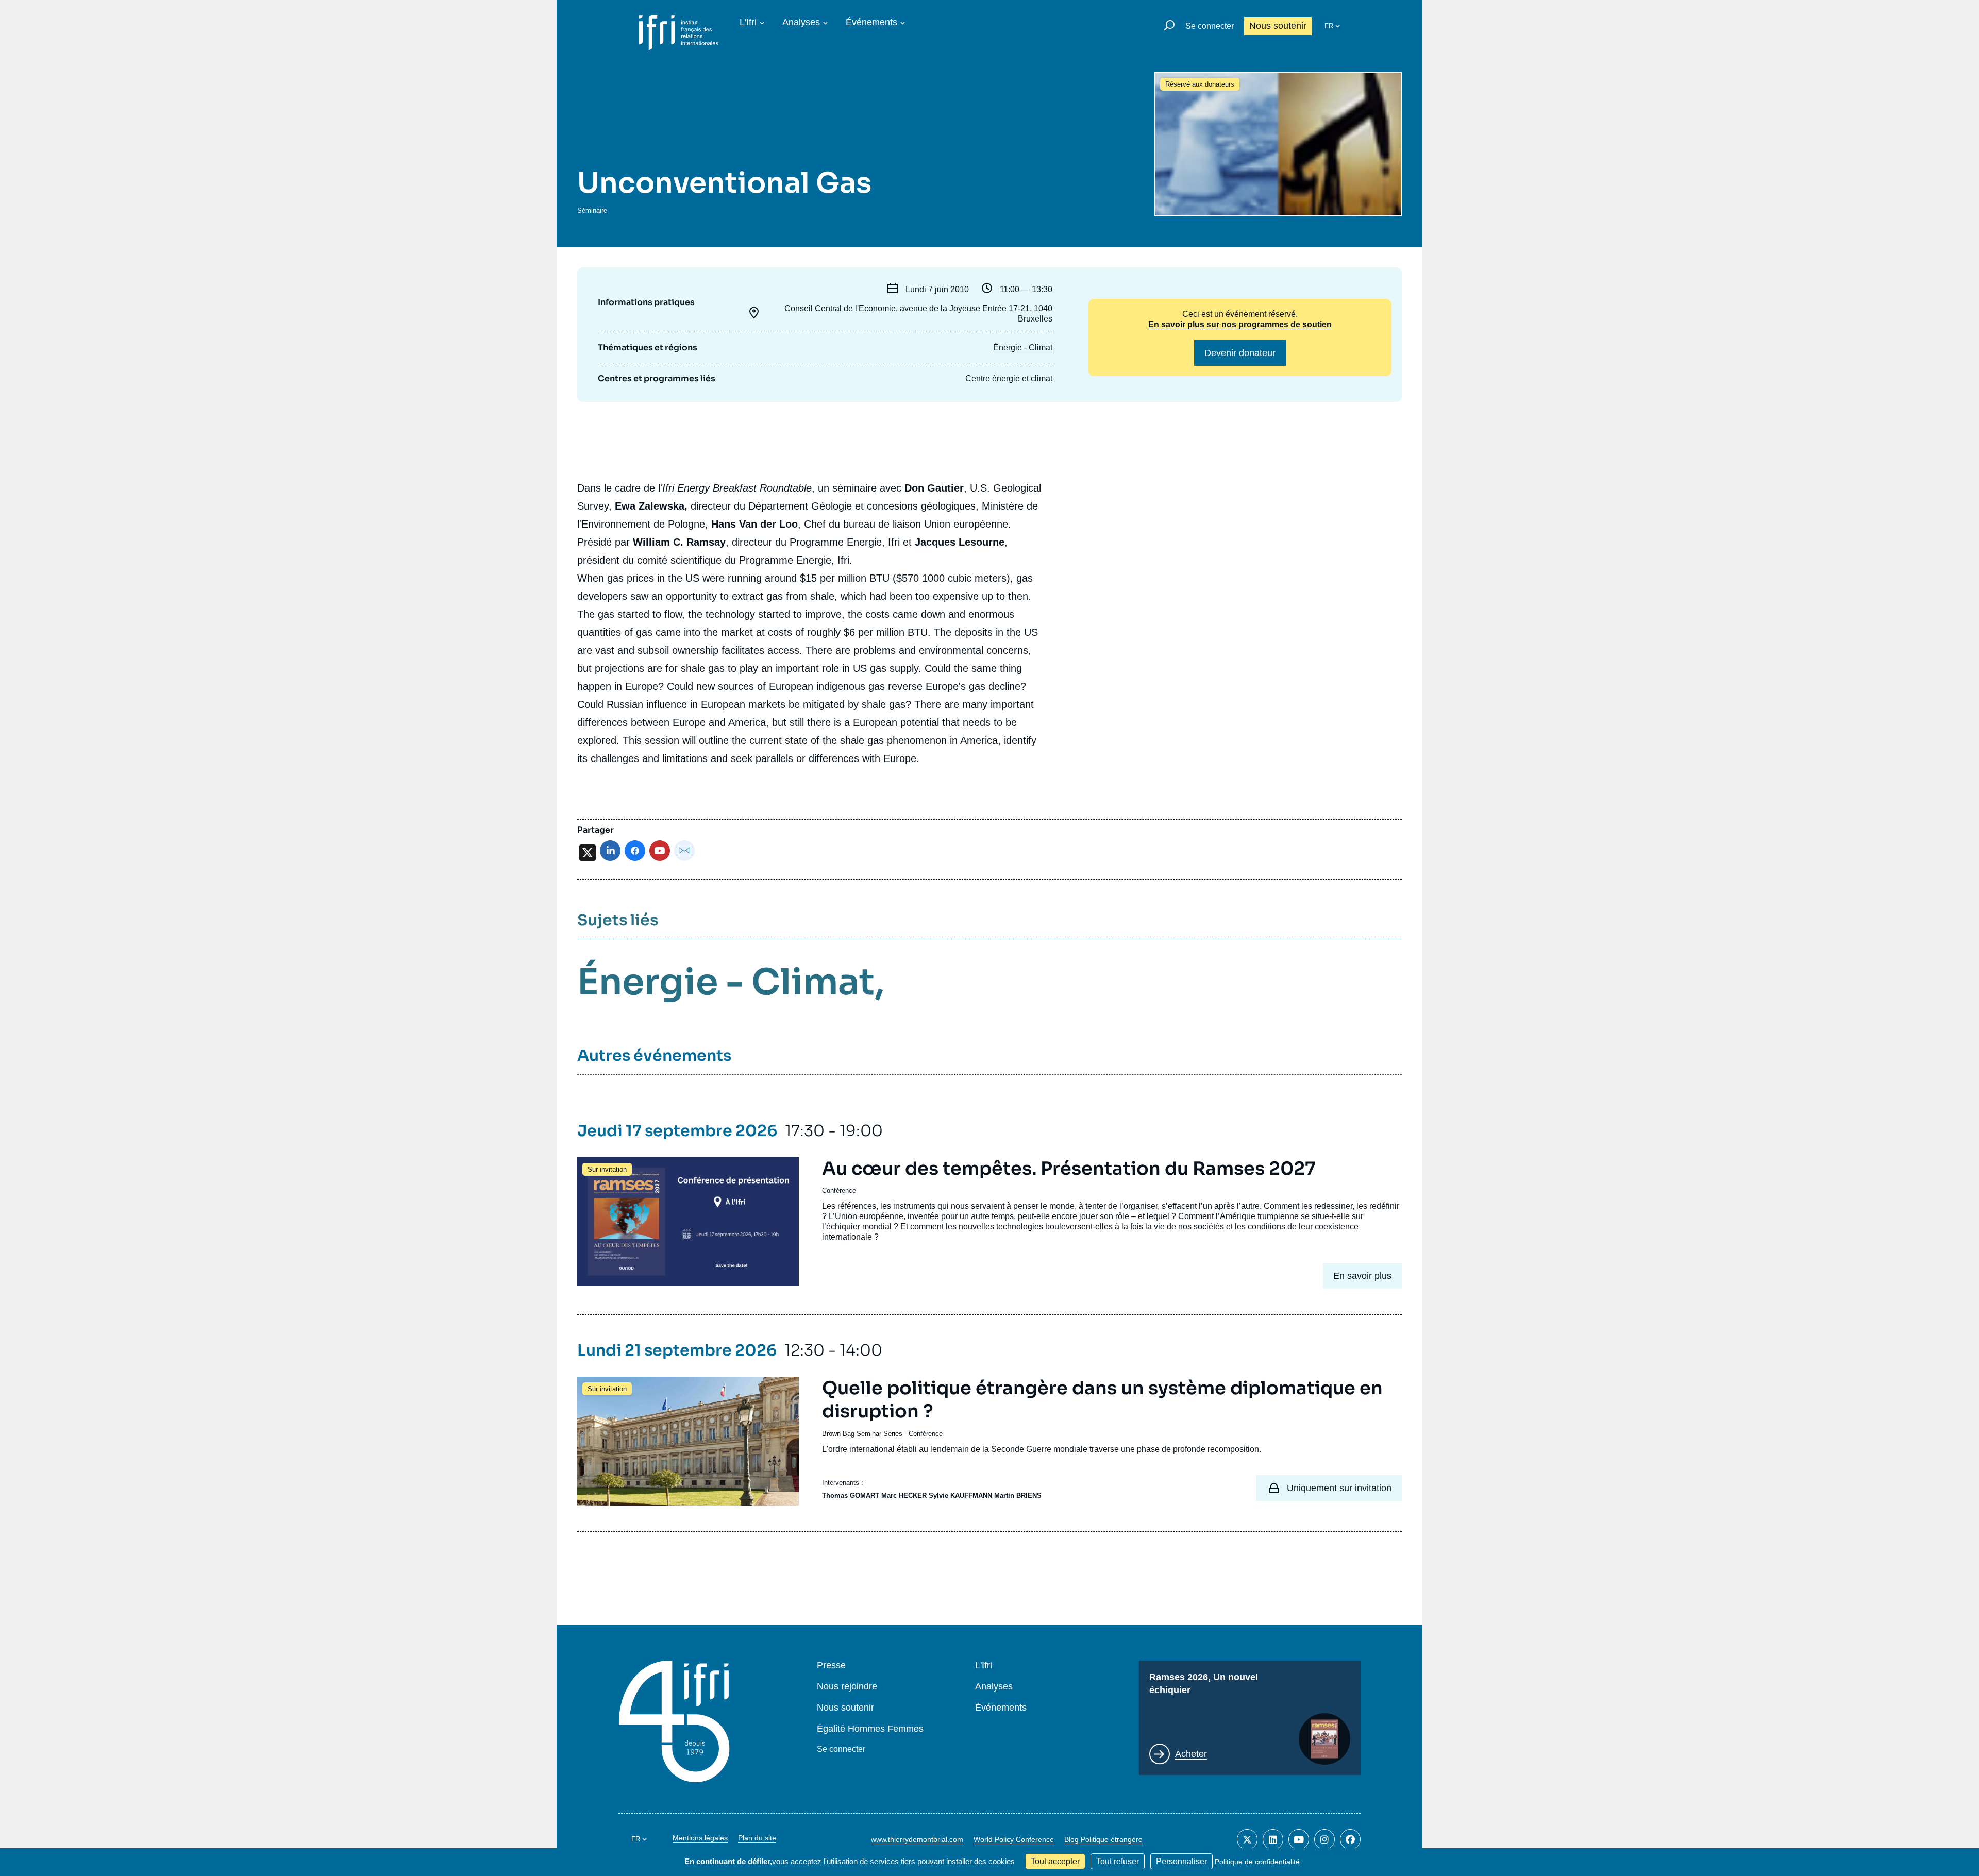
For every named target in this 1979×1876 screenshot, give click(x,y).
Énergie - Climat (1023, 348)
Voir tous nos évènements (654, 147)
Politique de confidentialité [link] (1257, 1862)
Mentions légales (700, 1838)
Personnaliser (1181, 1861)
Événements (871, 22)
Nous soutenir (1278, 26)
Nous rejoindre (847, 1687)
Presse (831, 1666)
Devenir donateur (1240, 353)
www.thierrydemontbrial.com (917, 1839)
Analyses (801, 22)
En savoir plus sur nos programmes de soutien (1240, 324)
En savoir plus (1362, 1276)
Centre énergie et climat (1009, 378)
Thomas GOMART (851, 1495)
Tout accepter (1055, 1861)
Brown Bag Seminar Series (862, 1434)
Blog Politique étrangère (1103, 1839)
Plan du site (757, 1838)
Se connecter (1210, 26)
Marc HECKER (904, 1495)
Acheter (1191, 1754)
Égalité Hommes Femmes (870, 1729)
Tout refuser (1118, 1861)
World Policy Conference (1014, 1839)
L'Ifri (748, 22)
